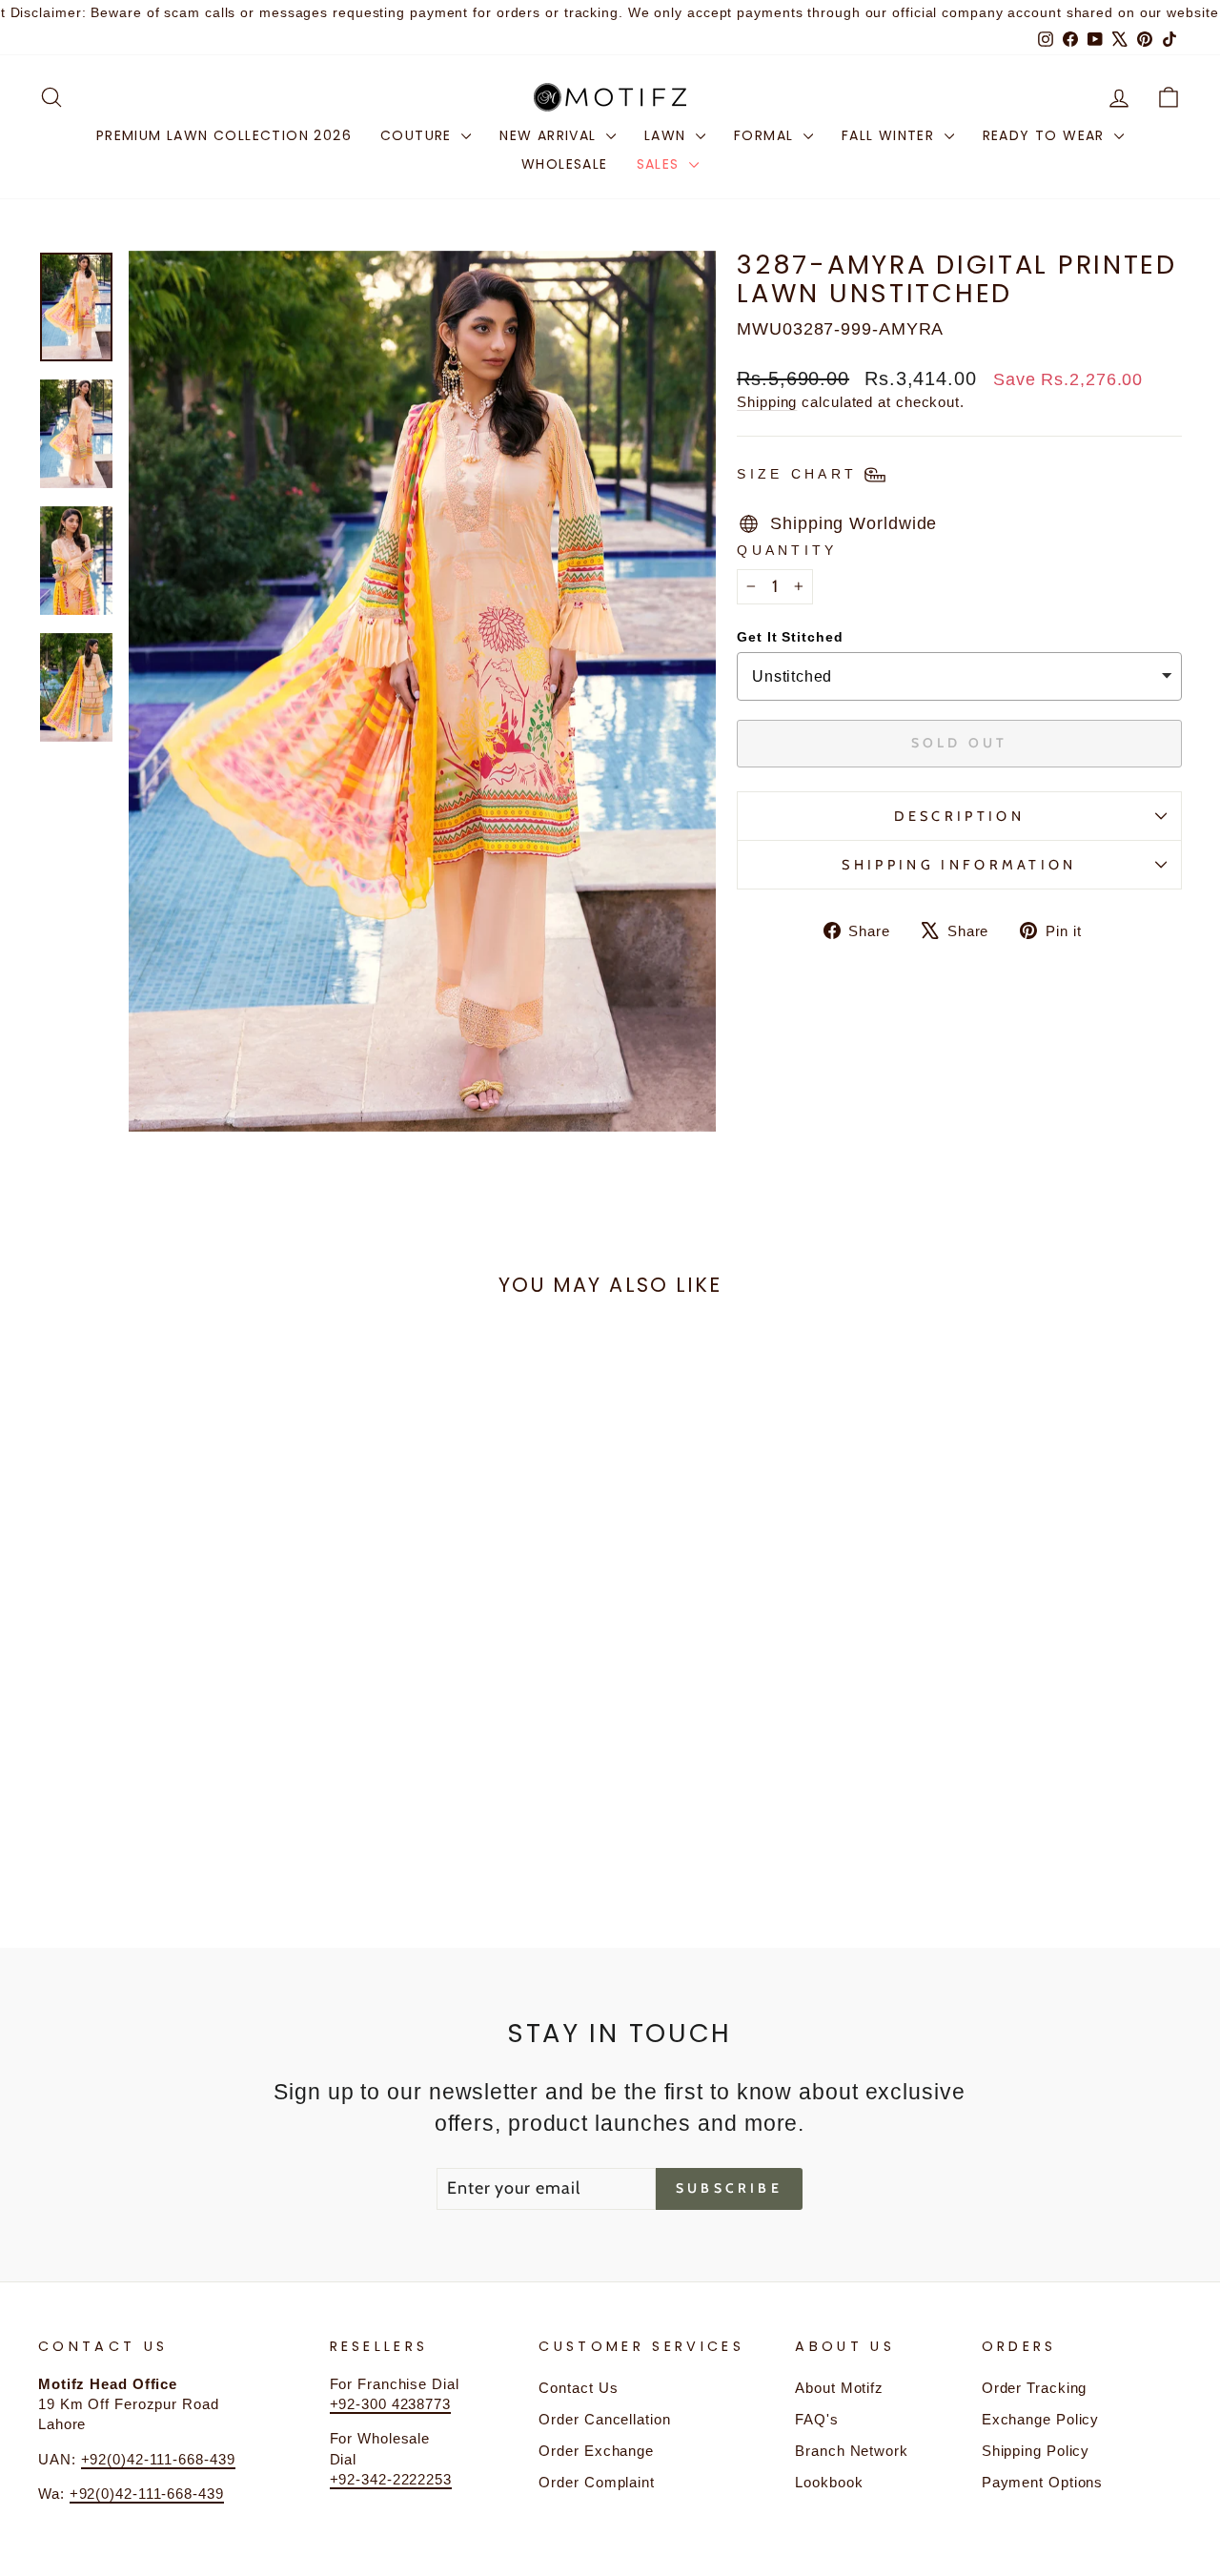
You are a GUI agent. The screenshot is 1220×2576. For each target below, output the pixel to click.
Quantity (787, 550)
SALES (661, 164)
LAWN (668, 135)
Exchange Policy (1041, 2419)
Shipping (767, 402)
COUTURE (418, 135)
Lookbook (829, 2482)
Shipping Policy (1036, 2451)
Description (959, 816)
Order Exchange (596, 2451)
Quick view (173, 1727)
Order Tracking (1035, 2388)
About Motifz (839, 2388)
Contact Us (578, 2388)
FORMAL (766, 135)
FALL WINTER (891, 135)
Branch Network (852, 2451)
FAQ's (817, 2419)
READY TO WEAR (1047, 135)
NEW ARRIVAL (550, 135)
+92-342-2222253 (391, 2479)
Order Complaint (597, 2482)
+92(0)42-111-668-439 (158, 2459)
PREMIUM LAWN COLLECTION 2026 (224, 135)
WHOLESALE (565, 164)
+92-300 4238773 (391, 2404)
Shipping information (959, 865)
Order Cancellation (604, 2419)
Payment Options (1043, 2482)
